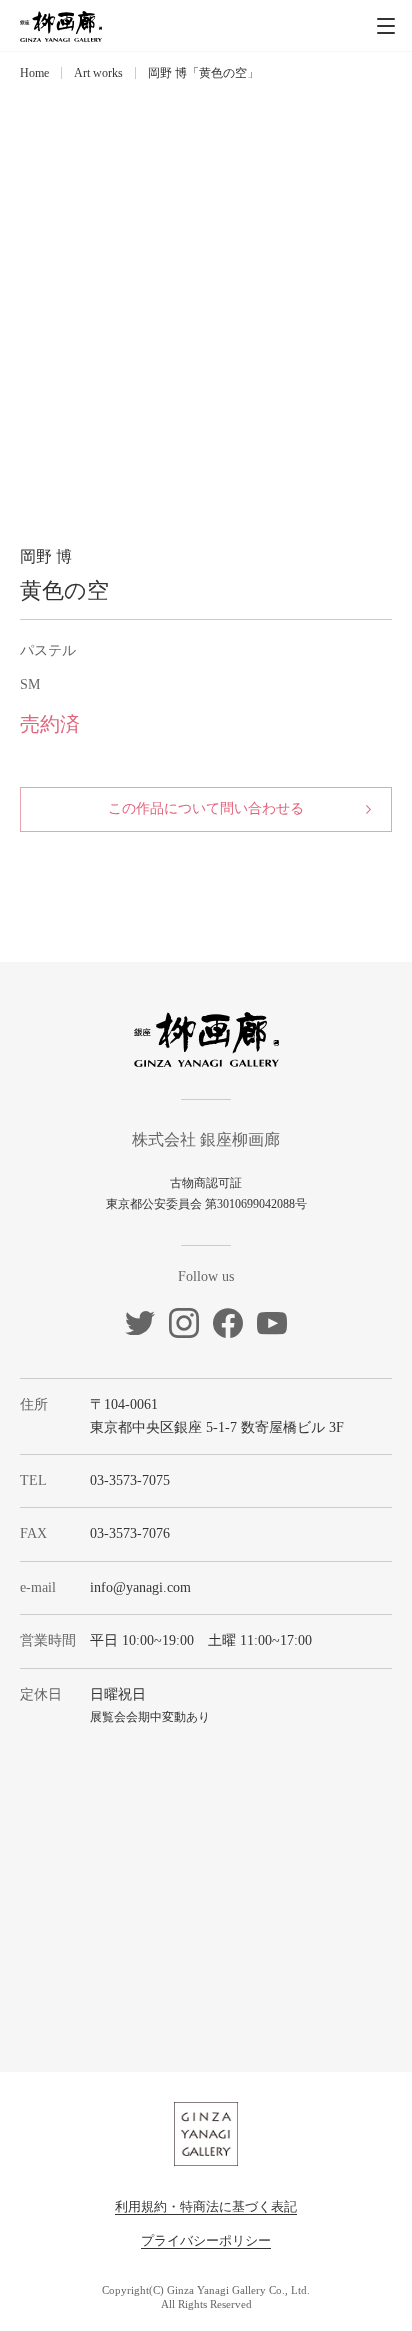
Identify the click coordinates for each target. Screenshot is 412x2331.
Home (34, 73)
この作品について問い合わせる (206, 808)
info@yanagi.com (140, 1587)
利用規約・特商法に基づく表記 (206, 2206)
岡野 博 (46, 556)
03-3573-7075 (130, 1480)
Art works (98, 73)
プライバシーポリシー (206, 2240)
